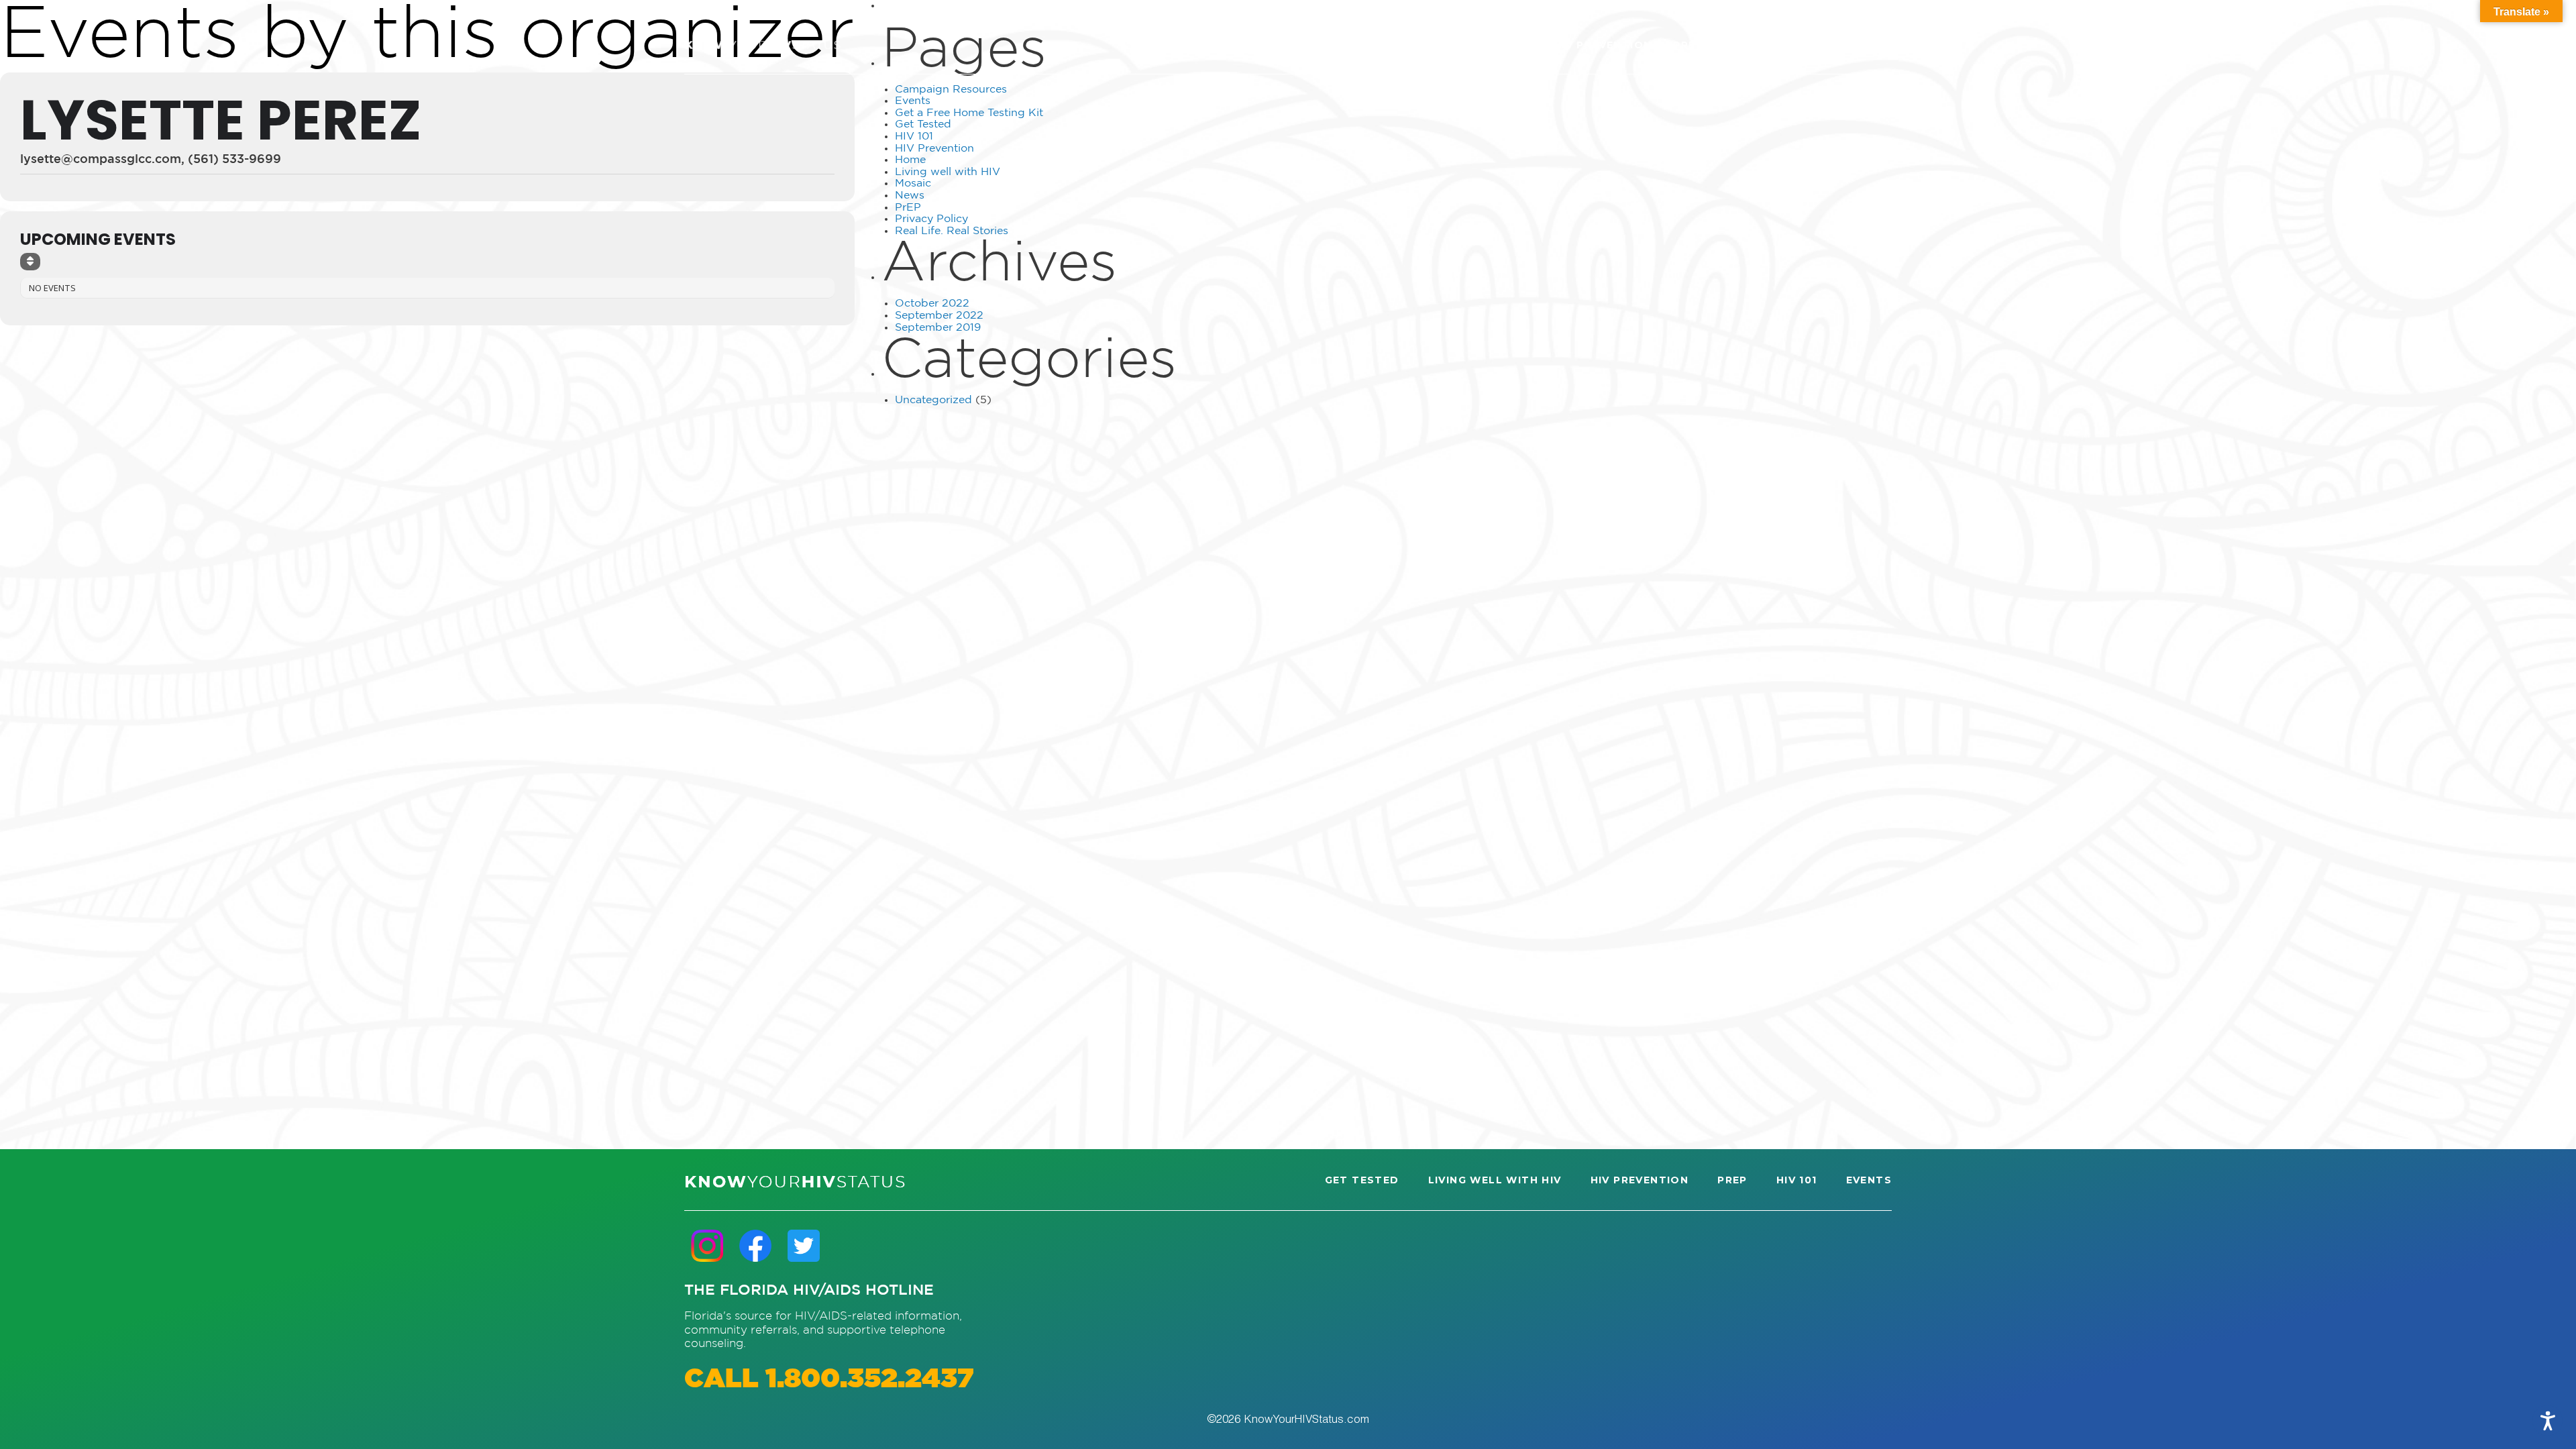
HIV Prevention (934, 149)
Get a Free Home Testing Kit (969, 113)
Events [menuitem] (1810, 45)
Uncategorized (933, 400)
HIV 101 (914, 137)
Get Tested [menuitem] (1340, 45)
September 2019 (938, 328)
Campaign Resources (951, 90)
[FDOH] (762, 45)
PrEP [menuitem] (1688, 45)
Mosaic (913, 183)
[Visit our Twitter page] (804, 1245)
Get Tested (923, 124)
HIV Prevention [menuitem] (1603, 45)
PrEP (908, 208)
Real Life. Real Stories (952, 231)
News (910, 196)
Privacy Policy (931, 219)
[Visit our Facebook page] (755, 1245)
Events (913, 101)
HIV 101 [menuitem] (1745, 45)
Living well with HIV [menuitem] (1465, 45)
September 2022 (939, 316)
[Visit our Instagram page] (707, 1245)
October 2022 (932, 304)
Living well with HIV (948, 172)
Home (910, 160)
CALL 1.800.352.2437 (829, 1380)
